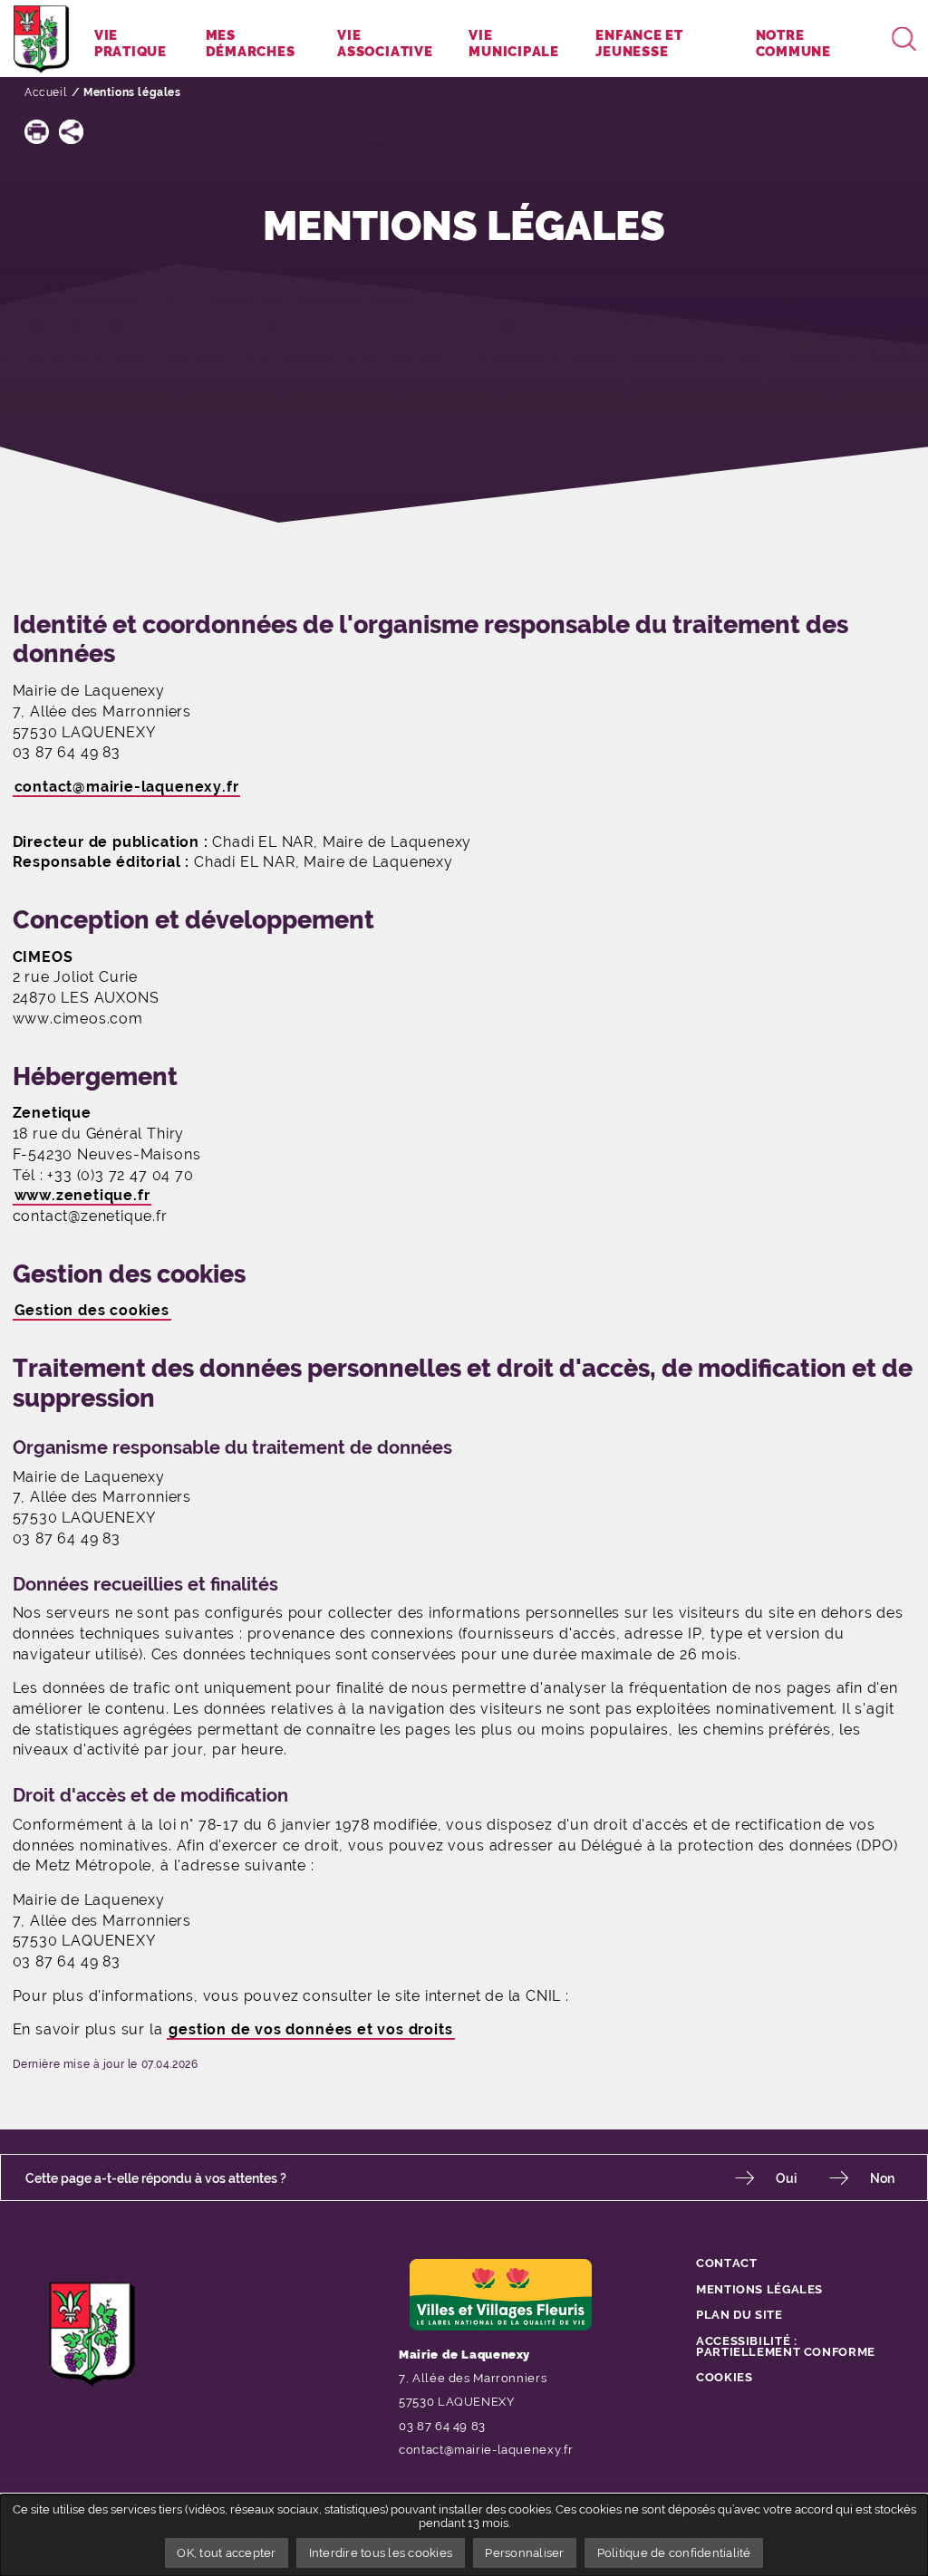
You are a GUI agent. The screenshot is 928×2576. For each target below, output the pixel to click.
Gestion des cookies (92, 1310)
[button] (37, 132)
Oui (786, 2178)
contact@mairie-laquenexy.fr (127, 787)
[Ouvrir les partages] (71, 132)
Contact (726, 2263)
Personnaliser (524, 2553)
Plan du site (739, 2315)
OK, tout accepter (226, 2553)
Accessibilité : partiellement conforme (786, 2347)
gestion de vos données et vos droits (310, 2029)
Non (882, 2178)
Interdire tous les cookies (381, 2553)
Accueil (45, 92)
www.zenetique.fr (82, 1195)
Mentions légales (759, 2289)
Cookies (724, 2377)
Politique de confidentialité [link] (674, 2553)
